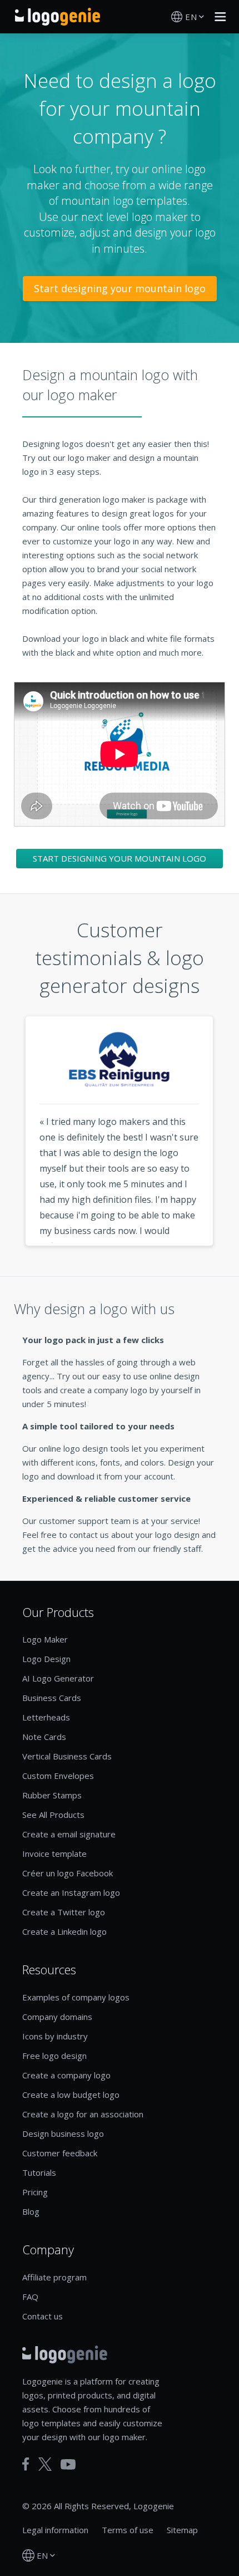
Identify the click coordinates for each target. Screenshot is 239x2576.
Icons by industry (55, 2036)
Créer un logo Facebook (68, 1873)
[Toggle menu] (217, 17)
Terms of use (128, 2530)
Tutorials (39, 2172)
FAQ (30, 2297)
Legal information (55, 2530)
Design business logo (63, 2133)
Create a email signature (69, 1834)
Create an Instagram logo (71, 1892)
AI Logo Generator (58, 1678)
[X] (45, 2464)
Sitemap (182, 2530)
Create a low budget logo (71, 2095)
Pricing (35, 2192)
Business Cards (52, 1698)
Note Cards (44, 1737)
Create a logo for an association (83, 2114)
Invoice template (54, 1854)
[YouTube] (68, 2464)
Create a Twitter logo (64, 1912)
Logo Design (46, 1659)
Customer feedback (60, 2153)
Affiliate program (54, 2277)
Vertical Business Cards (67, 1756)
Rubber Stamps (52, 1795)
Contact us (43, 2316)
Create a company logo (66, 2075)
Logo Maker (45, 1639)
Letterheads (46, 1717)
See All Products (53, 1815)
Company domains (57, 2017)
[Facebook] (26, 2464)
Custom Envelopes (58, 1776)
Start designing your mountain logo (120, 288)
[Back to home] (58, 17)
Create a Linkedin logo (64, 1931)
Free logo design (54, 2056)
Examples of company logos (76, 1997)
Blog (31, 2211)
